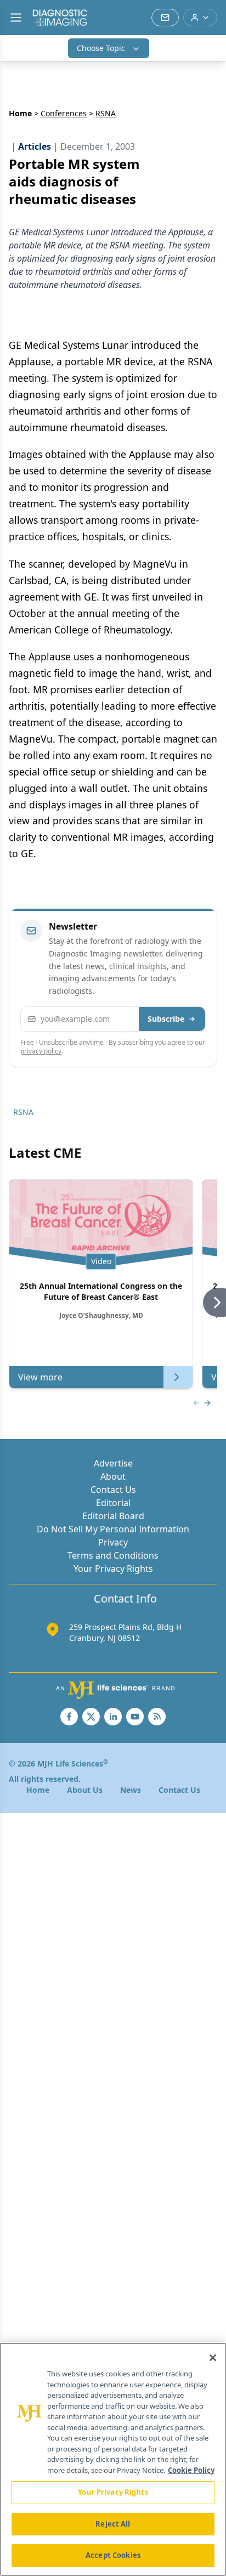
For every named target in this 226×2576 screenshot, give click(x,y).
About (113, 1476)
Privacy (113, 1542)
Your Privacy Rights (113, 1569)
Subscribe (166, 1019)
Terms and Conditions (113, 1555)
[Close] (213, 2358)
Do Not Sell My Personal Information (113, 1529)
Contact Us (113, 1490)
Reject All (113, 2524)
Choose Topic (101, 48)
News (131, 1790)
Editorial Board (113, 1516)
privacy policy (41, 1051)
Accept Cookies (113, 2555)
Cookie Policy (191, 2470)
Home (20, 113)
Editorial (113, 1503)
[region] (113, 2459)
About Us (85, 1790)
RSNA (23, 1112)
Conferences (64, 113)
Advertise (113, 1463)
